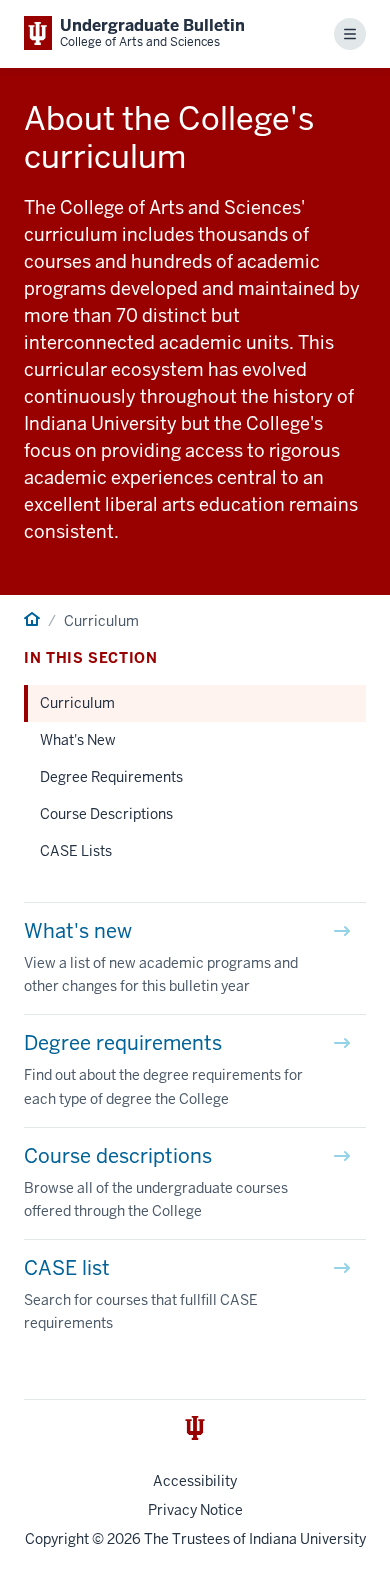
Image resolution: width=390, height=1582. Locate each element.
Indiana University (307, 1539)
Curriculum (77, 703)
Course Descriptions (106, 814)
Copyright (57, 1539)
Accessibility (195, 1481)
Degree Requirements (111, 777)
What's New (78, 740)
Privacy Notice (195, 1510)
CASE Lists (76, 851)
